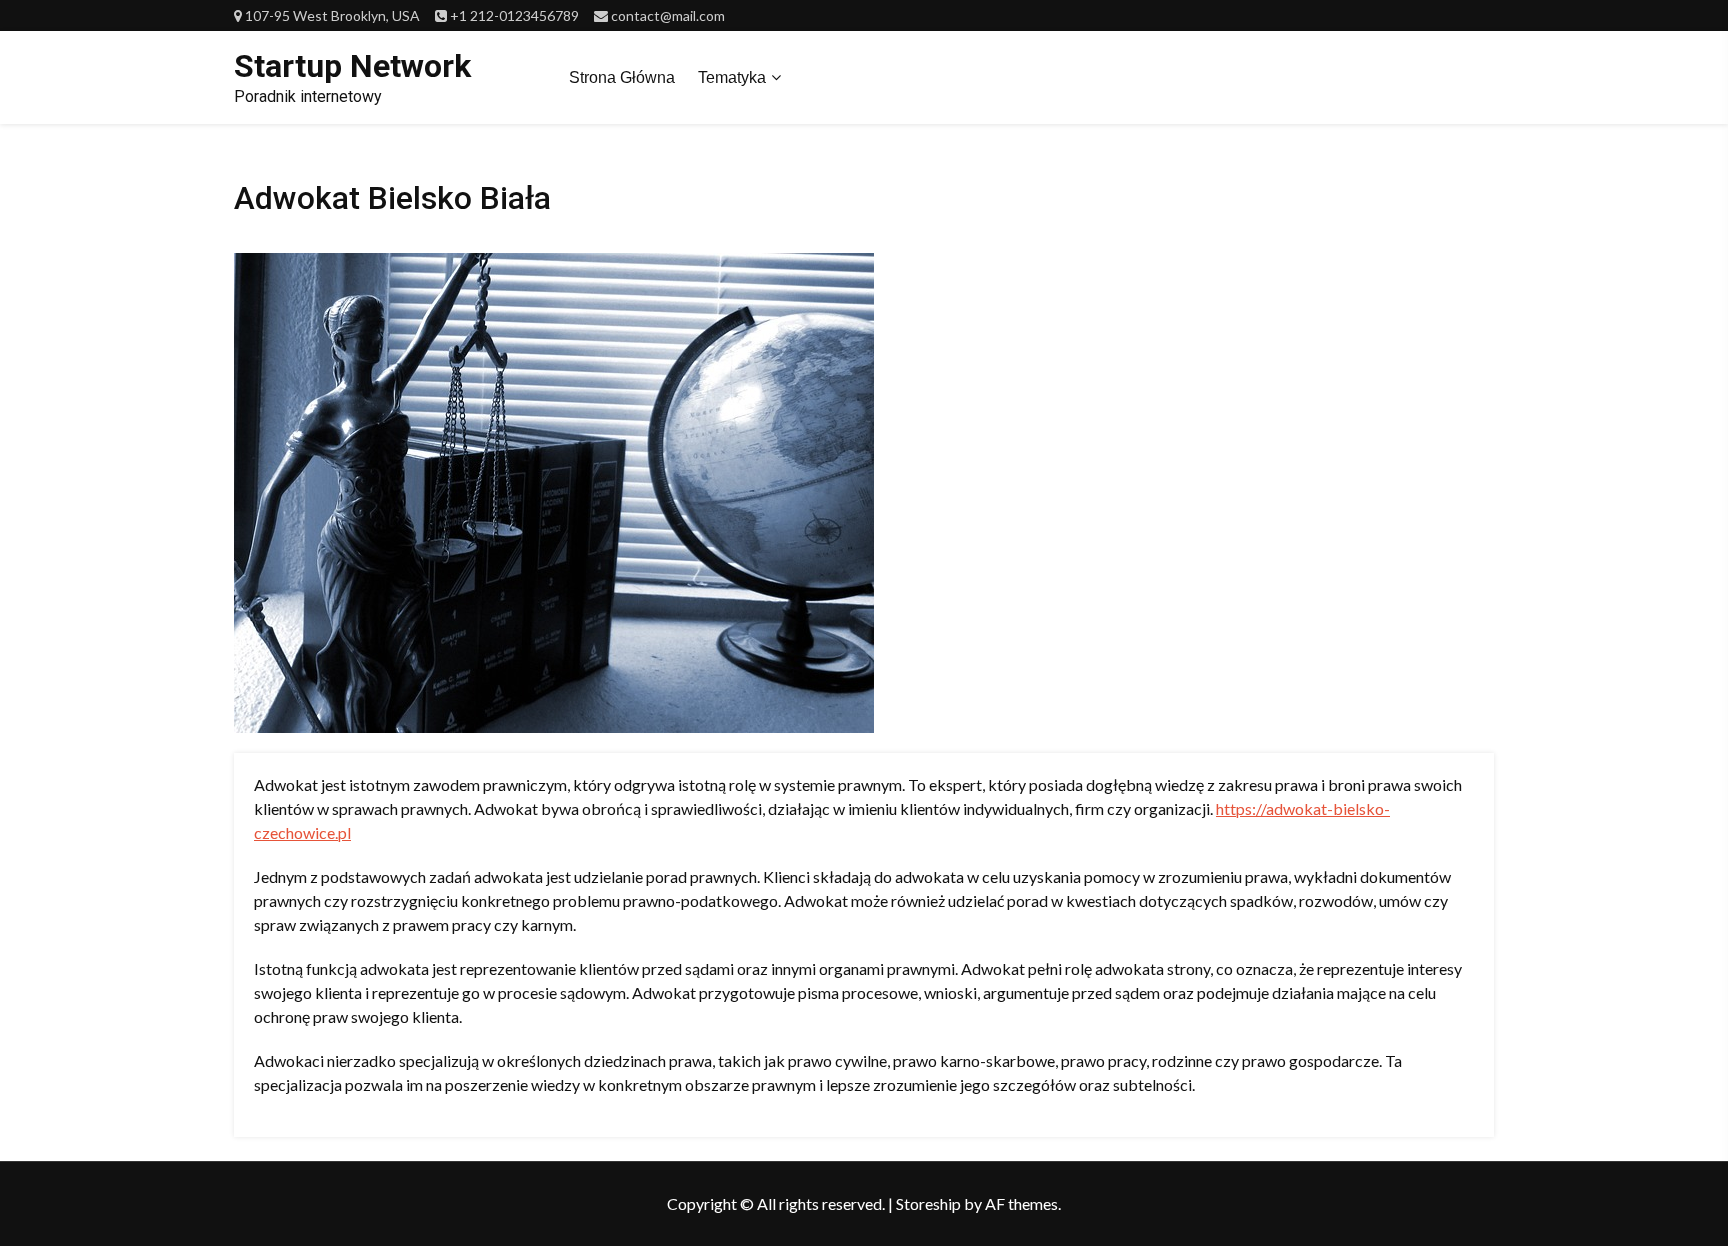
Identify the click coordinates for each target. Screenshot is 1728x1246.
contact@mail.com (668, 15)
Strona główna (622, 77)
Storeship (928, 1203)
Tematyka (732, 77)
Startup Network (352, 66)
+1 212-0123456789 (514, 15)
